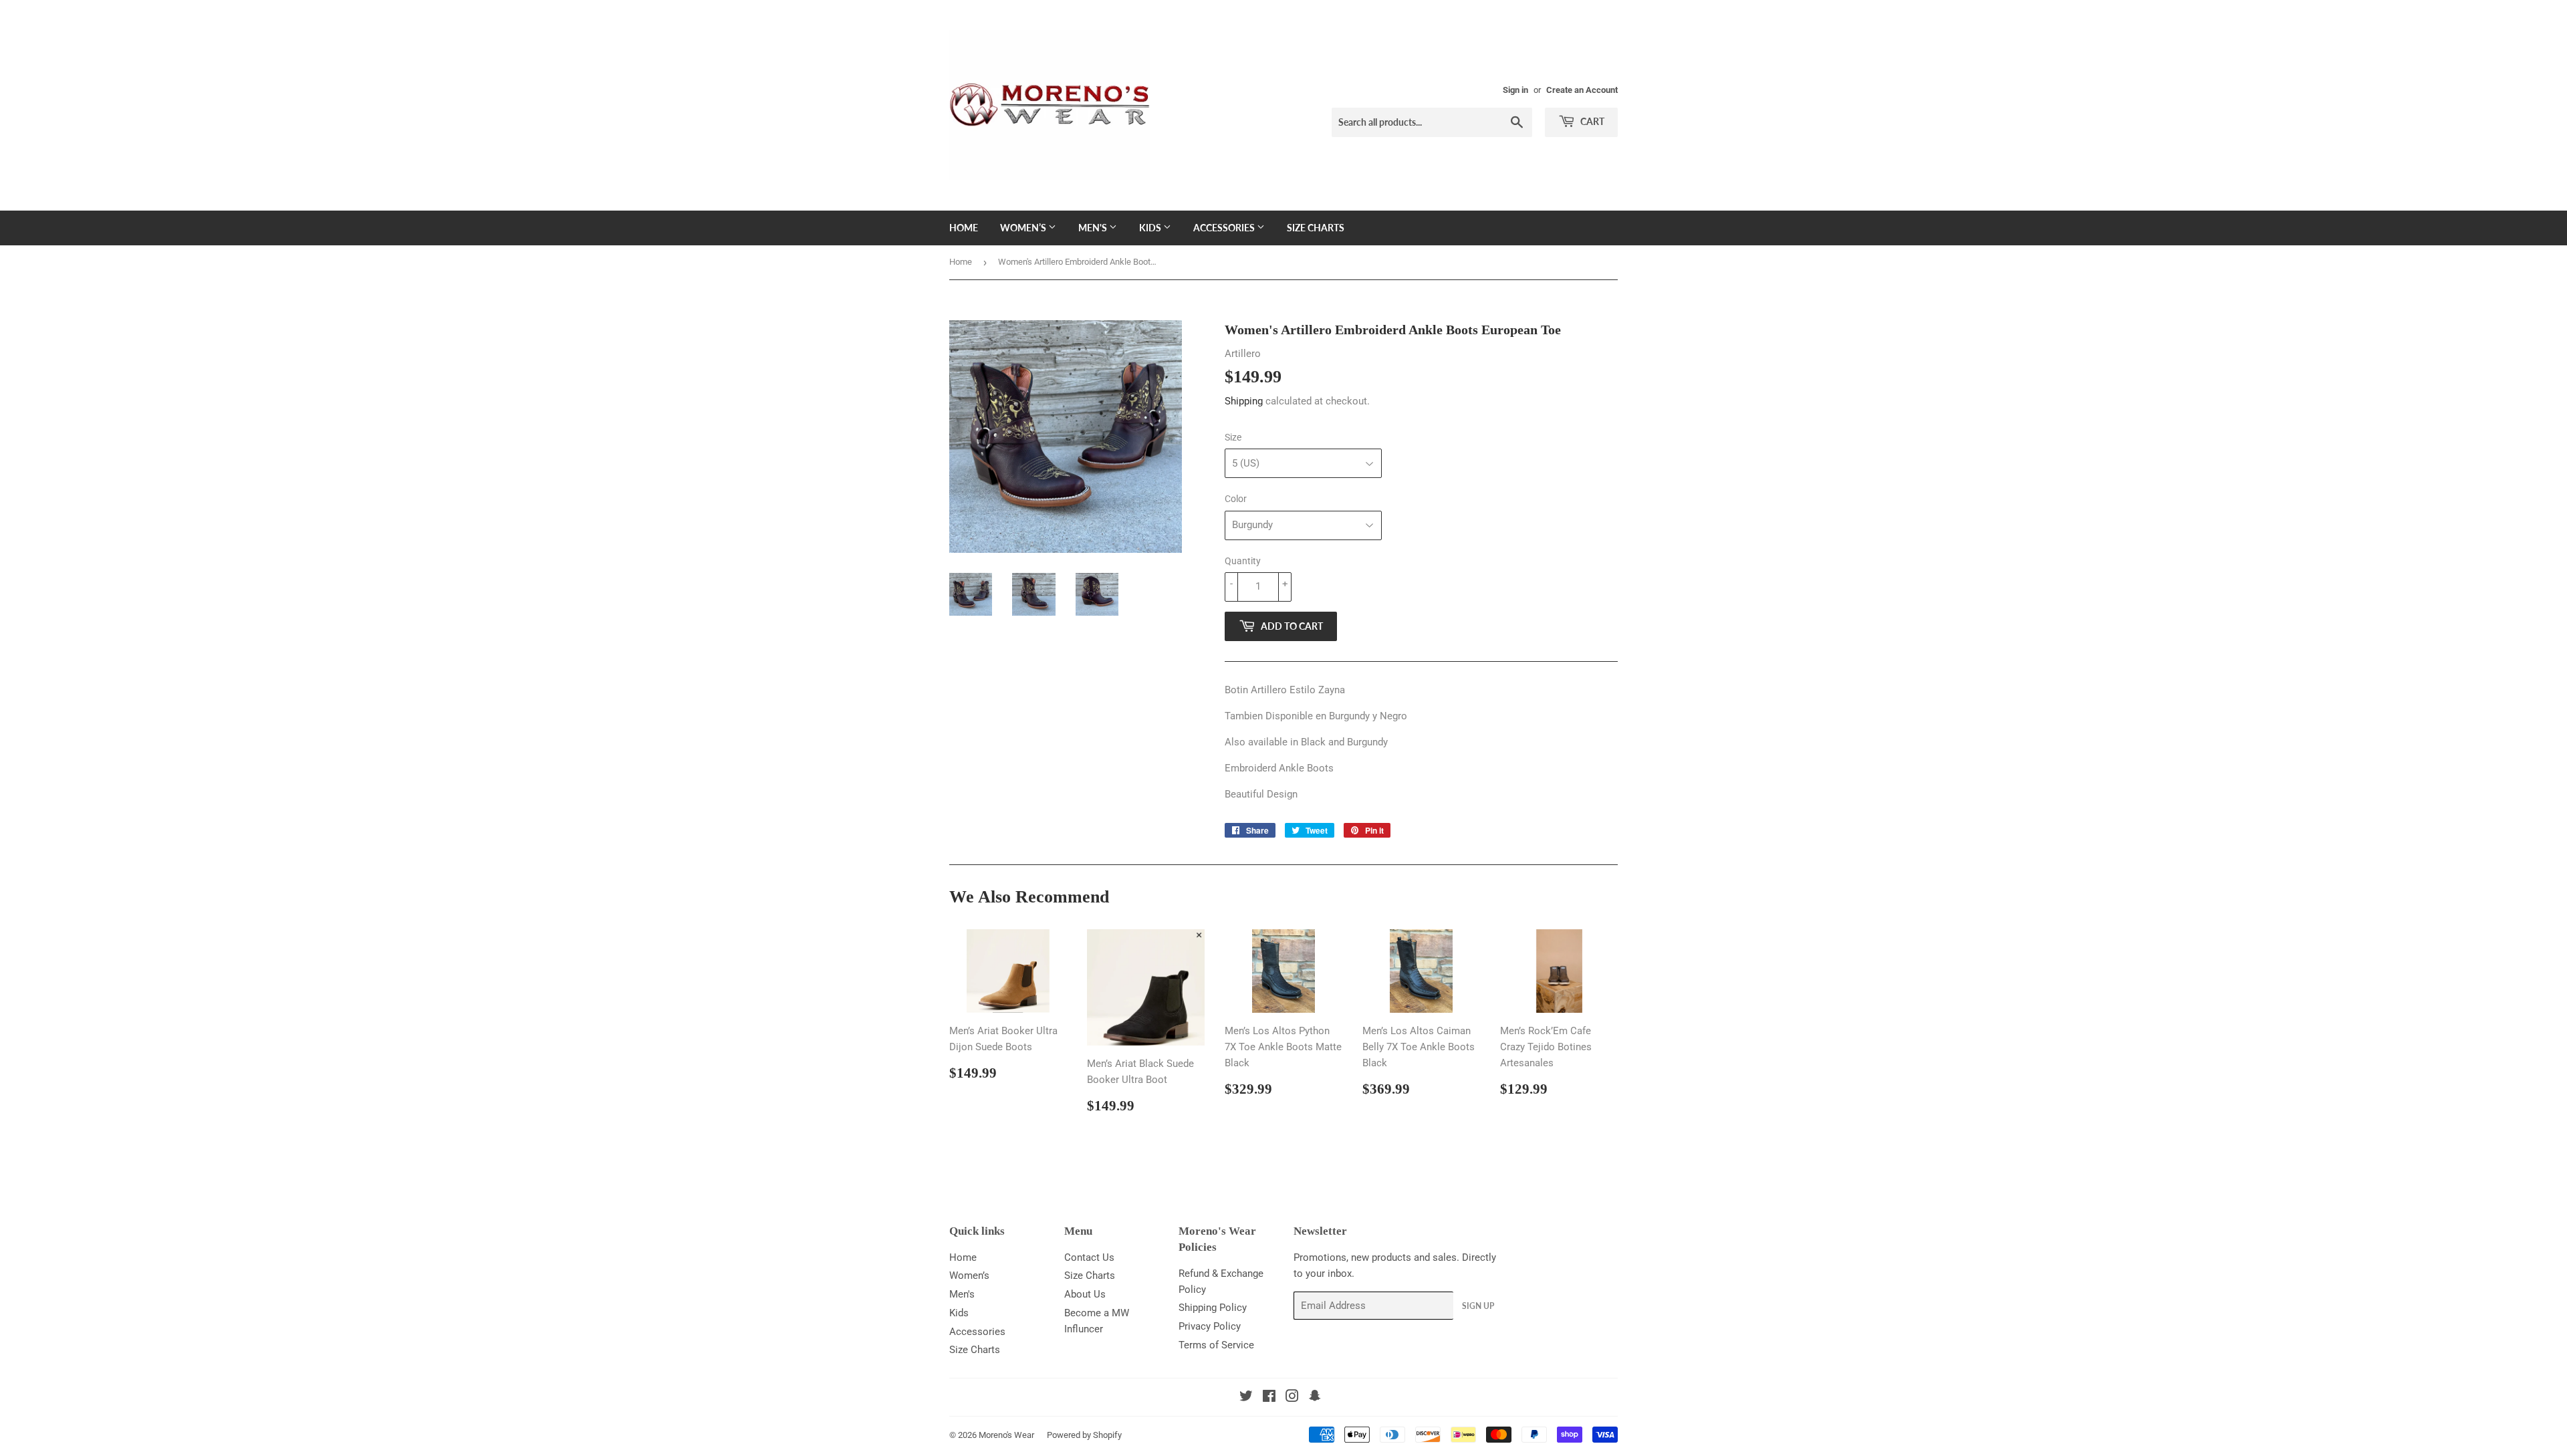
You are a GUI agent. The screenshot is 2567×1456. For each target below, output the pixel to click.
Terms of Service (1216, 1345)
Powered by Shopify (1084, 1435)
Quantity (1243, 561)
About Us (1085, 1294)
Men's (1094, 228)
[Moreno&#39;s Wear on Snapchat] (1315, 1398)
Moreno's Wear (1006, 1435)
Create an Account (1582, 90)
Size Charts (1316, 228)
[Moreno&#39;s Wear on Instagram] (1292, 1398)
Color (1236, 499)
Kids (1151, 228)
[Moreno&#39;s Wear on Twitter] (1246, 1398)
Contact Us (1089, 1257)
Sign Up (1478, 1306)
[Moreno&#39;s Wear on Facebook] (1269, 1398)
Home (964, 228)
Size (1233, 437)
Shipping (1244, 401)
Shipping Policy (1213, 1308)
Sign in (1515, 90)
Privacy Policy (1210, 1326)
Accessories (1225, 228)
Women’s (1024, 228)
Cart (1591, 121)
